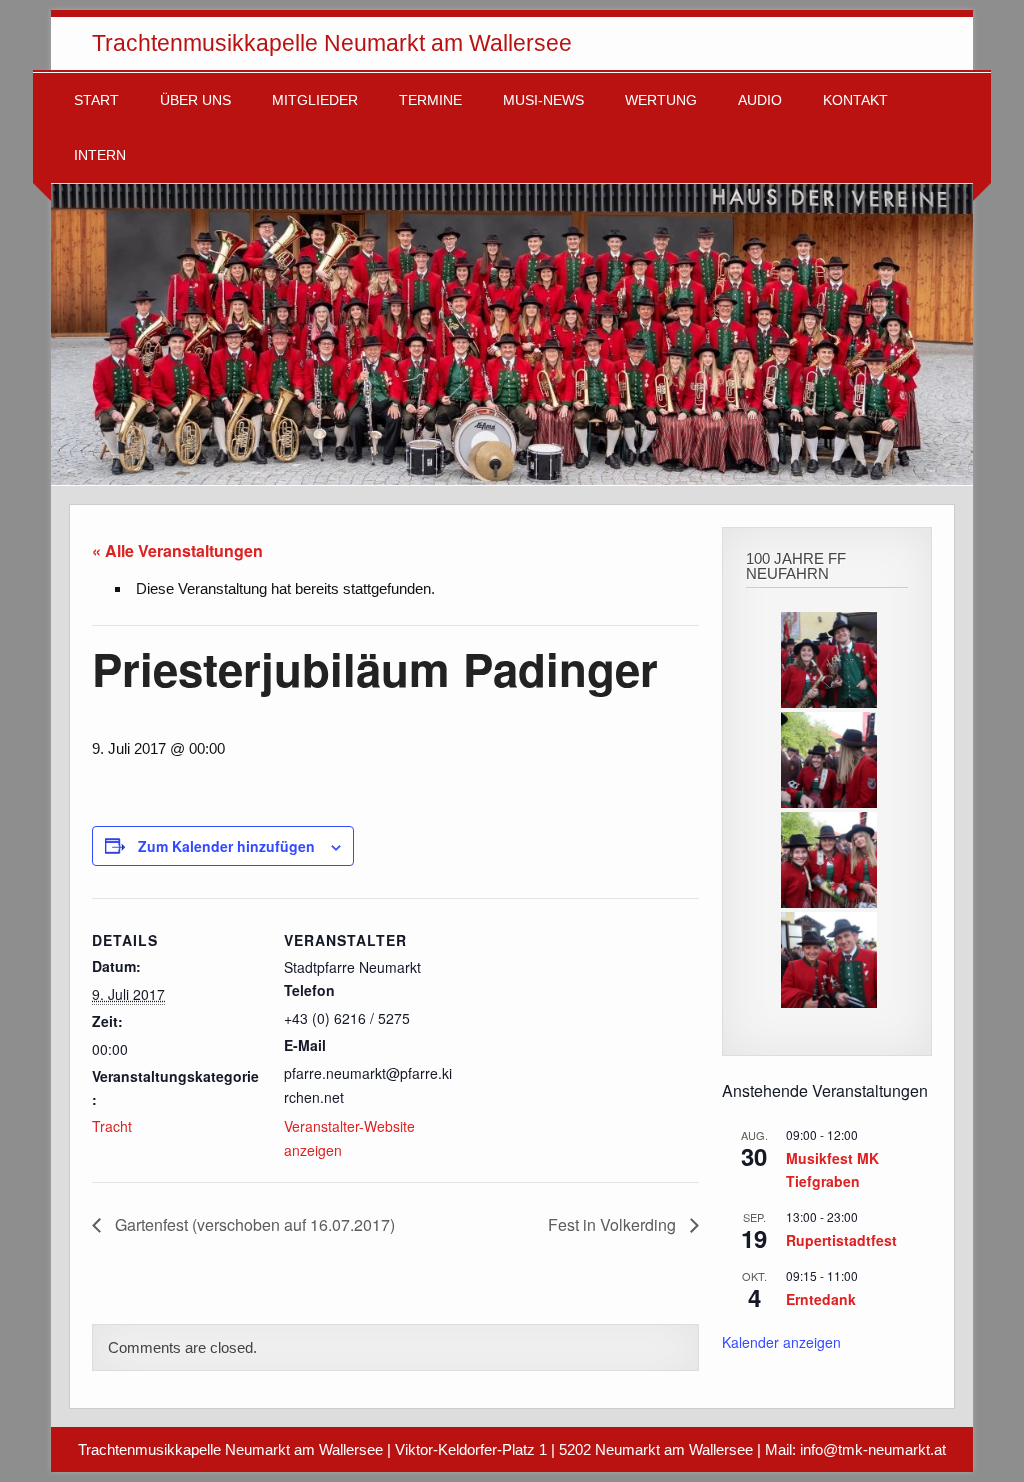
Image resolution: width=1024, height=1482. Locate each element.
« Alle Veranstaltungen (177, 550)
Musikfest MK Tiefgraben (832, 1169)
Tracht (112, 1126)
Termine (430, 100)
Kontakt (855, 100)
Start (96, 100)
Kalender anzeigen (781, 1342)
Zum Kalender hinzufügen (226, 846)
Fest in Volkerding (614, 1224)
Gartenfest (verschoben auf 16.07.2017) (253, 1224)
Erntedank (821, 1299)
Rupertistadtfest (841, 1240)
